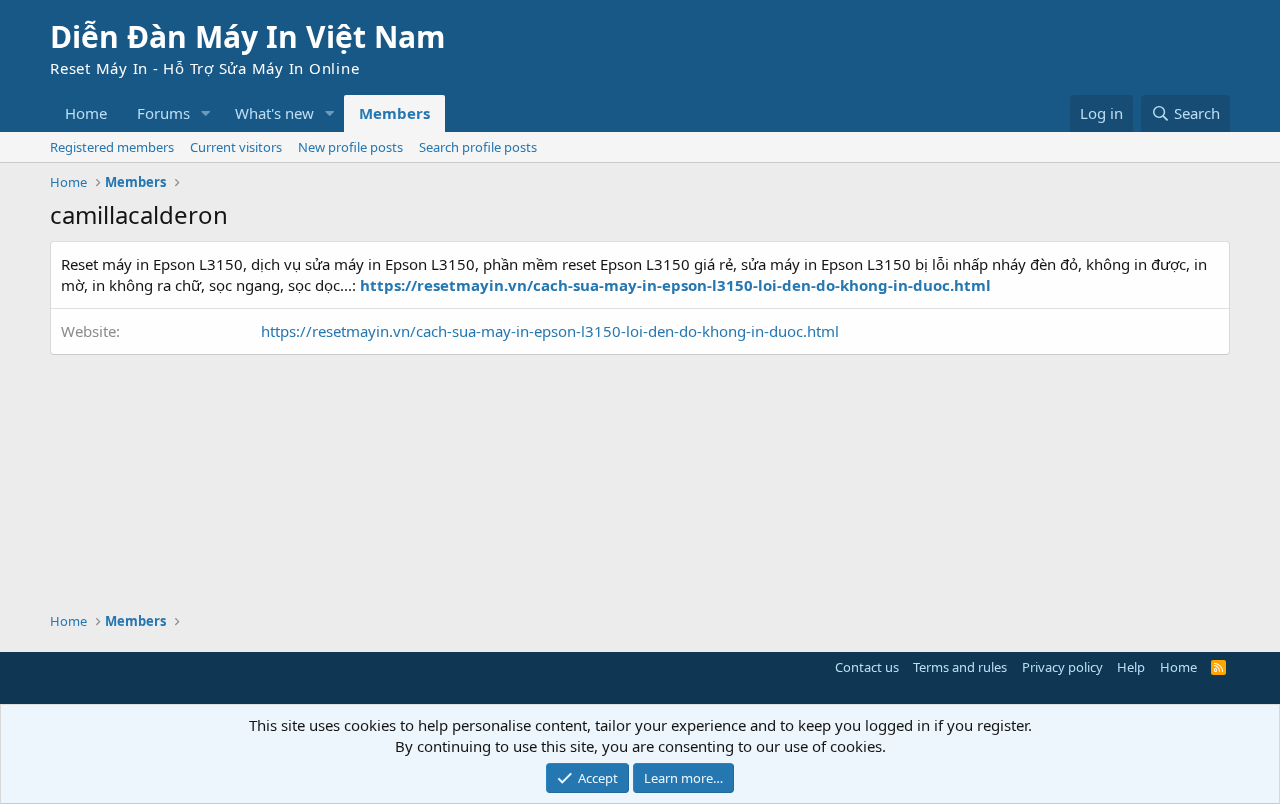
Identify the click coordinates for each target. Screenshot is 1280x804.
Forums (163, 113)
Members (394, 113)
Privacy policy (1062, 667)
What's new (274, 113)
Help (1131, 667)
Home (86, 113)
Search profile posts (478, 147)
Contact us (867, 667)
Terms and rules (960, 667)
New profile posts (350, 147)
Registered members (112, 147)
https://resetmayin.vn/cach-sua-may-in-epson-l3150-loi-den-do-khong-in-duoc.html (550, 331)
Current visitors (236, 147)
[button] (206, 113)
